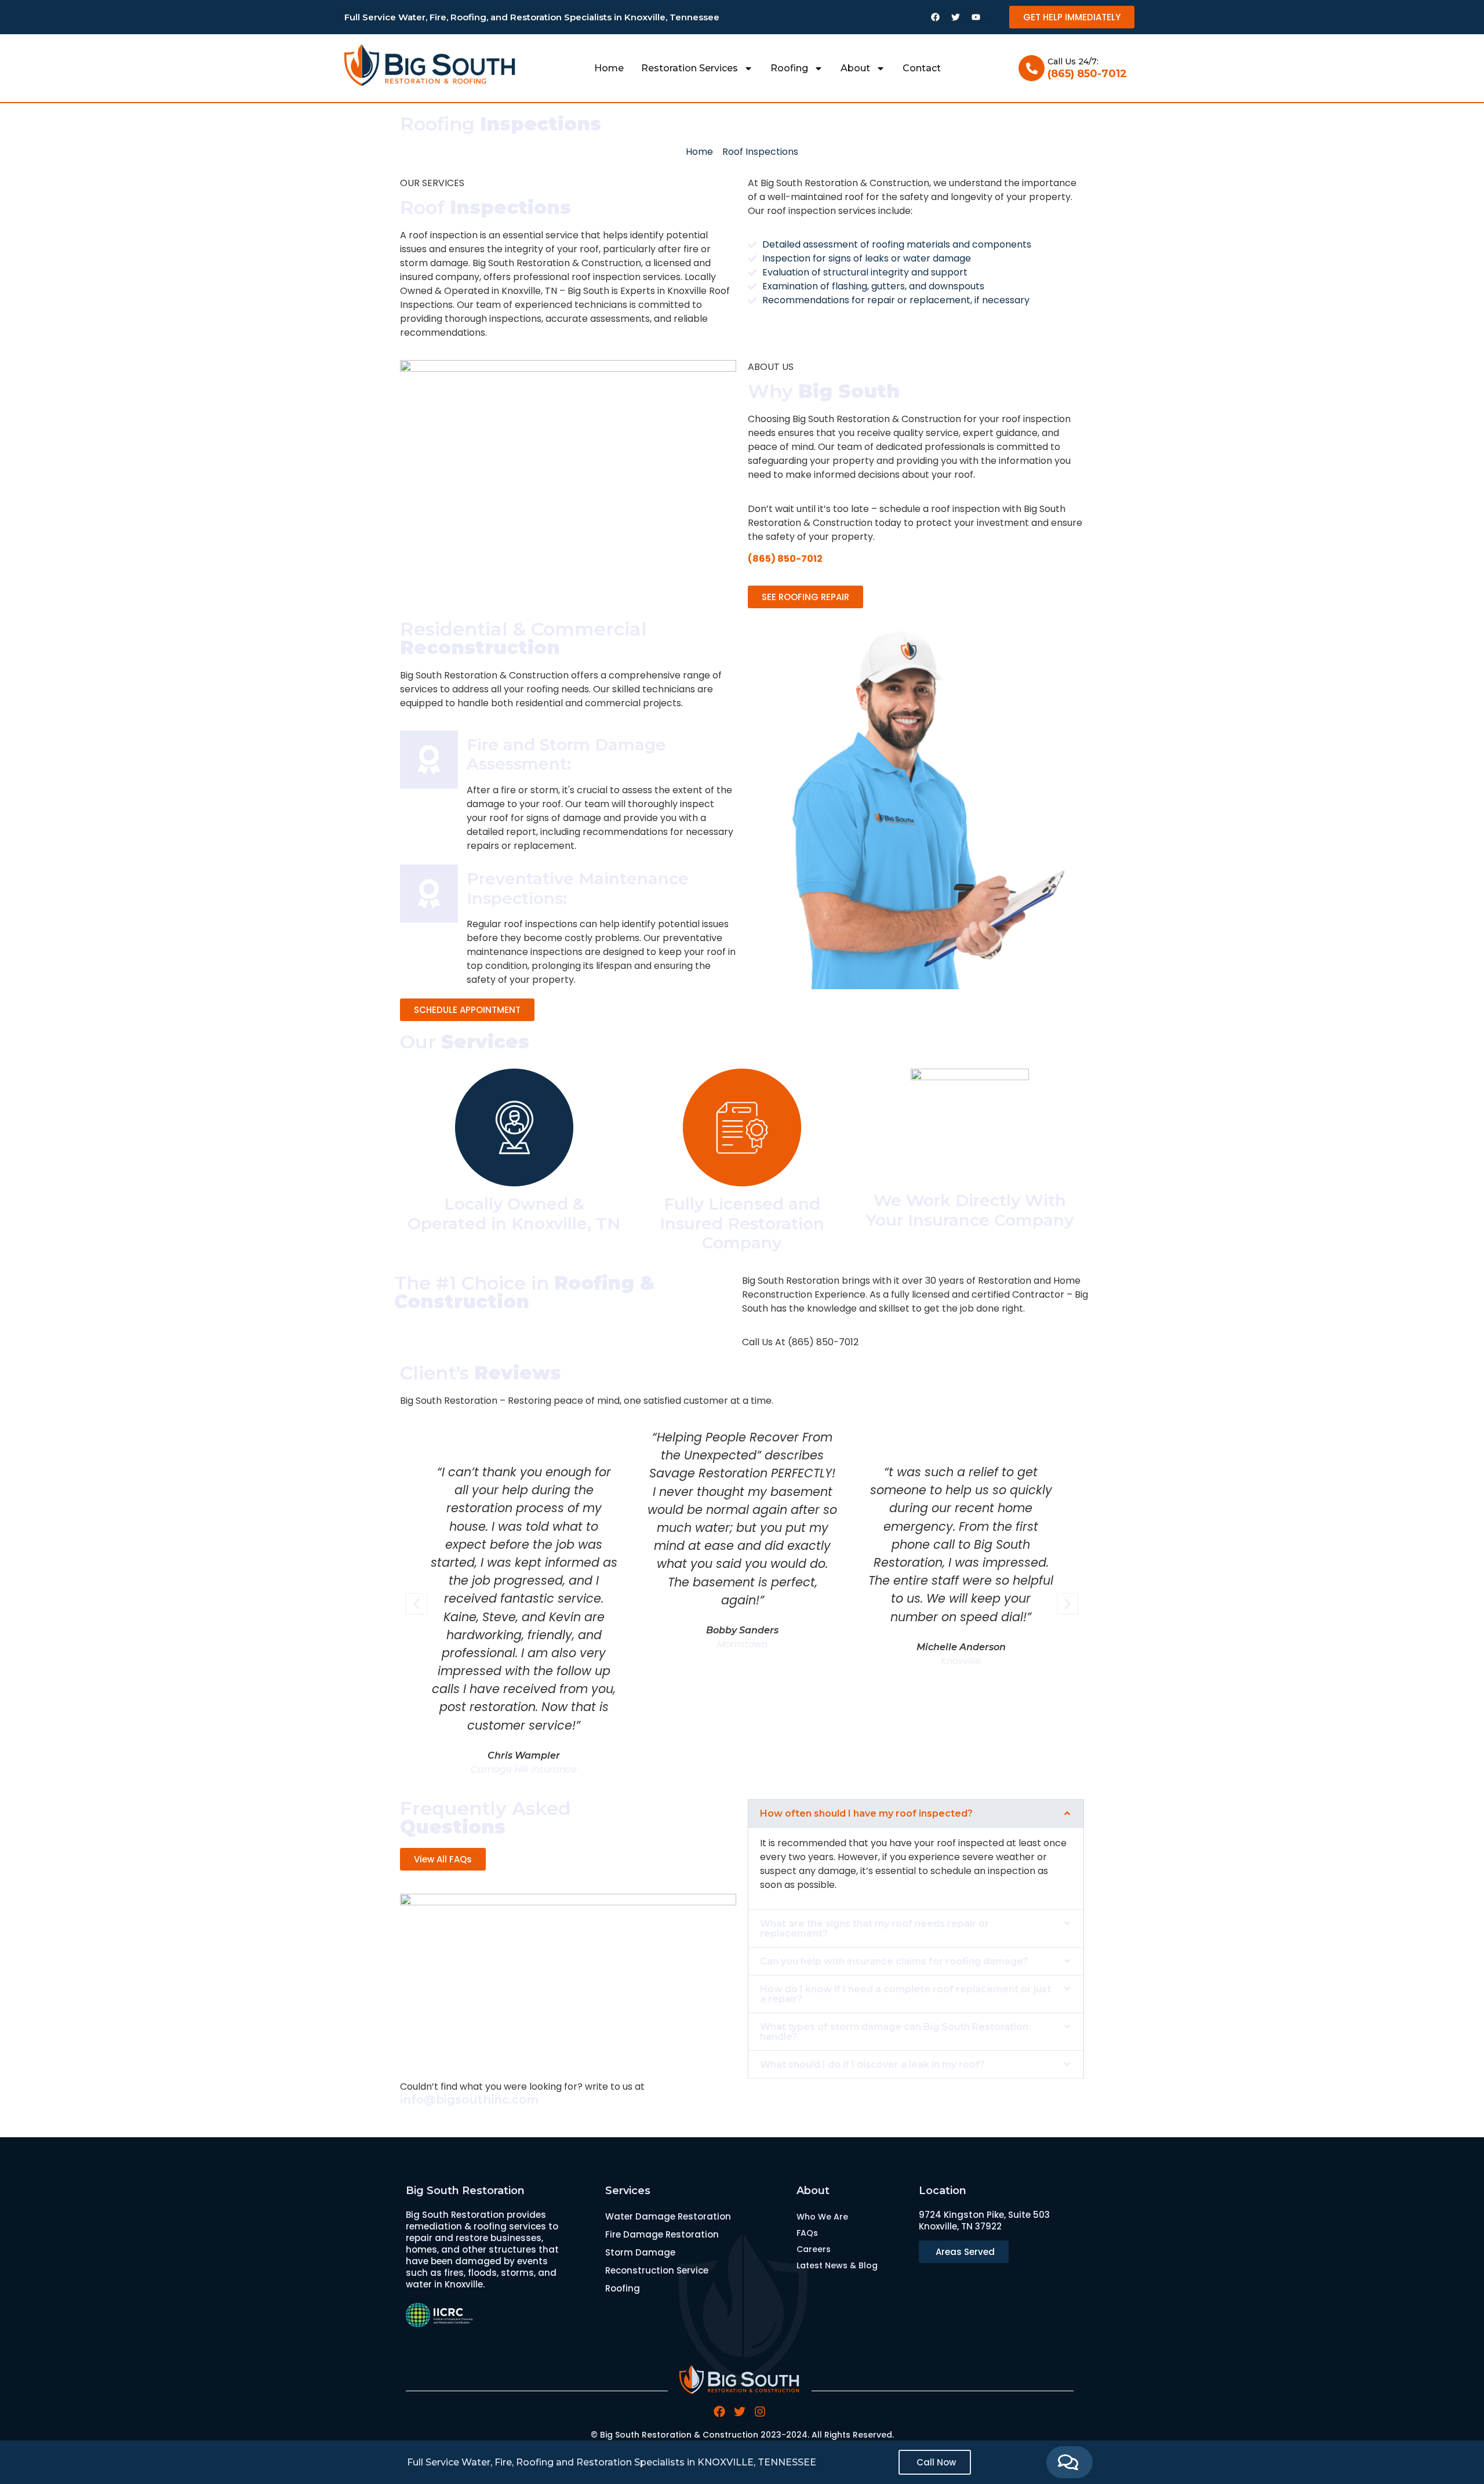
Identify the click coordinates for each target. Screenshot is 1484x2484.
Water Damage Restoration (668, 2216)
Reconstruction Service (657, 2270)
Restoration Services (690, 68)
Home (609, 68)
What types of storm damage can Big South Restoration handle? (894, 2032)
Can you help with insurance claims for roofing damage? (894, 1961)
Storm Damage (640, 2252)
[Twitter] (956, 17)
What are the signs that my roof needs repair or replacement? (874, 1929)
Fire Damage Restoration (662, 2234)
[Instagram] (760, 2412)
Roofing (789, 68)
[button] (417, 1604)
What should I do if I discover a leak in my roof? (872, 2064)
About (855, 68)
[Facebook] (936, 17)
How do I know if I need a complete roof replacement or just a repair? (905, 1994)
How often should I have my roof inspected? (866, 1813)
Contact (922, 68)
